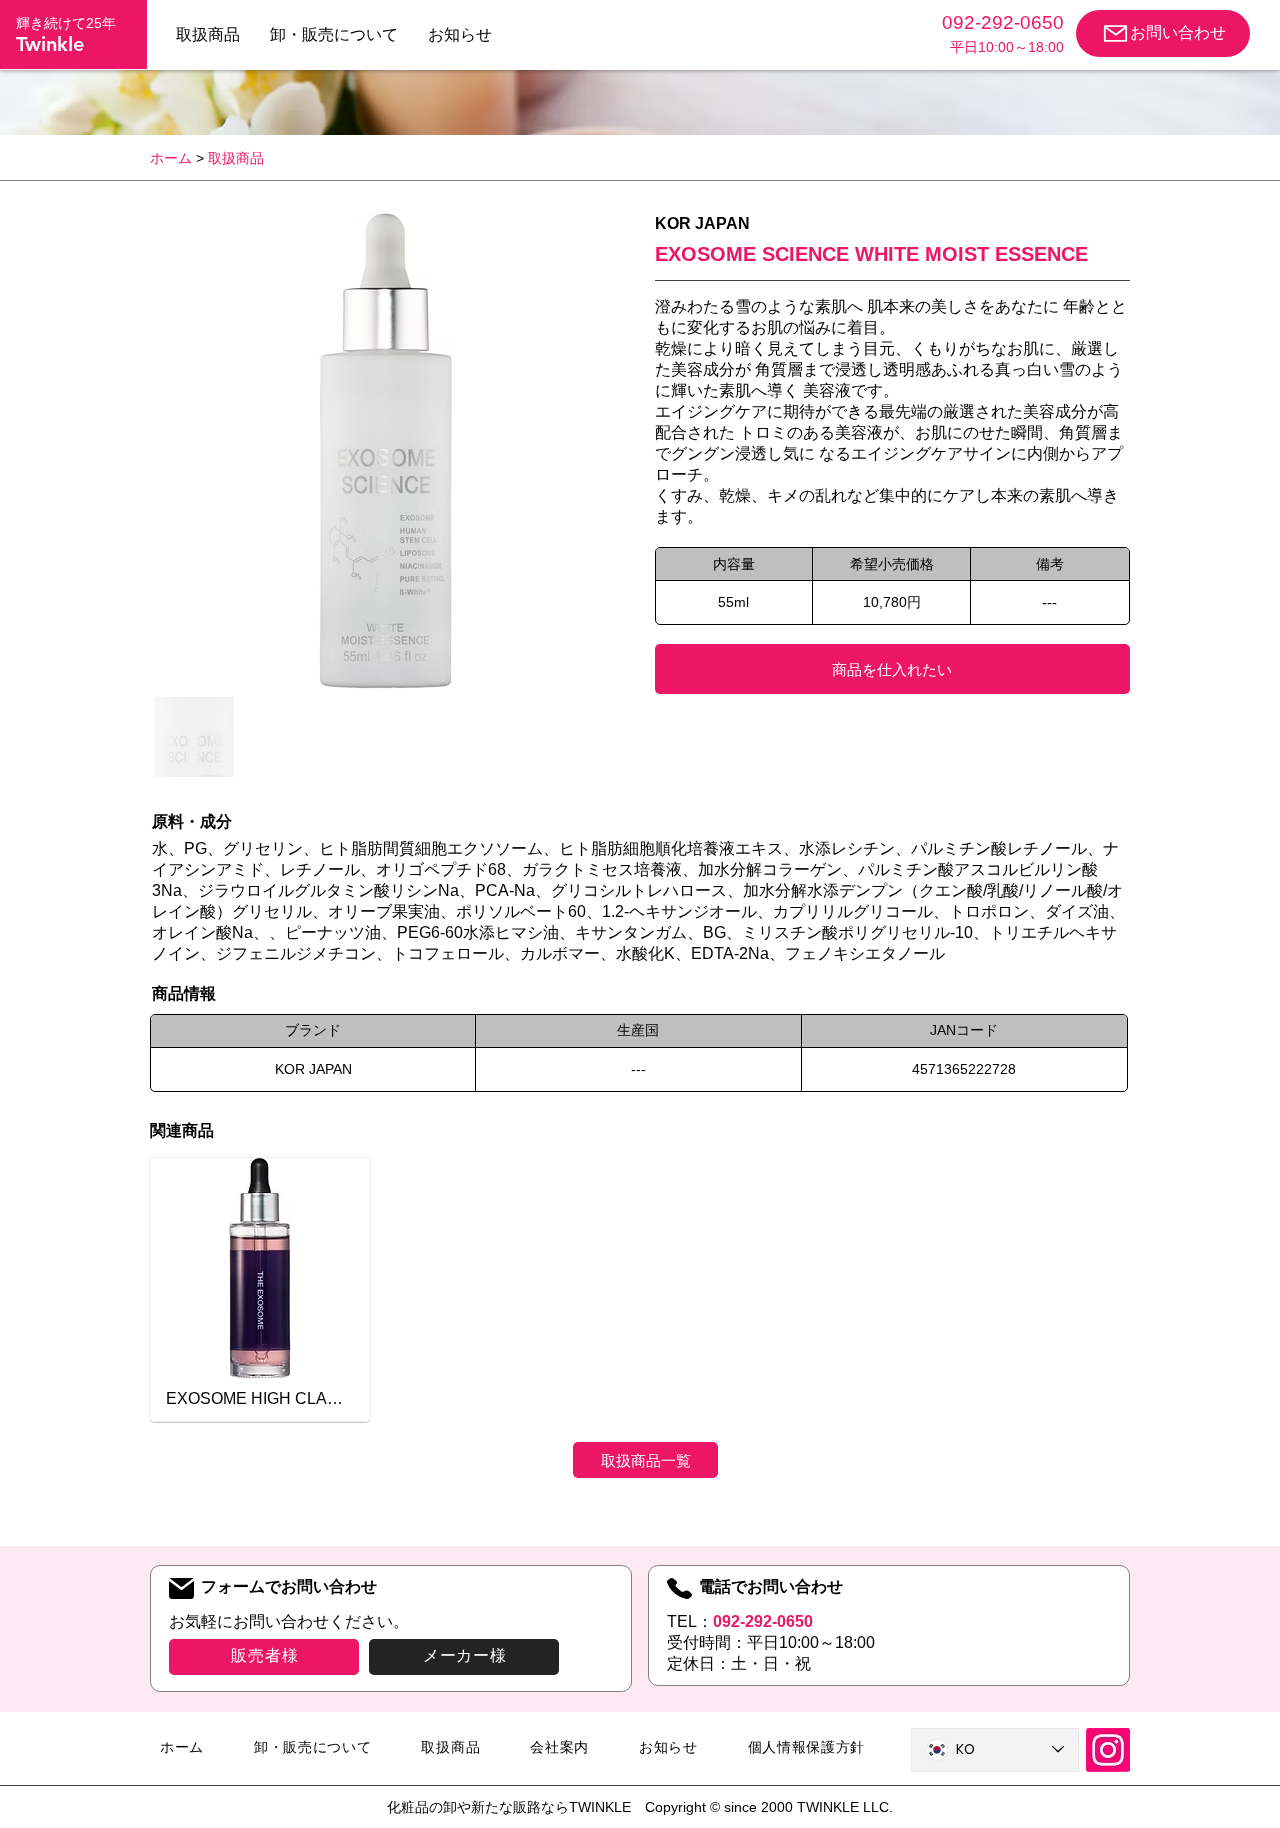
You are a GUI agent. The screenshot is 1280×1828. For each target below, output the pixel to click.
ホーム (171, 158)
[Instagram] (1108, 1750)
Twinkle (50, 44)
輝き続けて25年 (66, 23)
